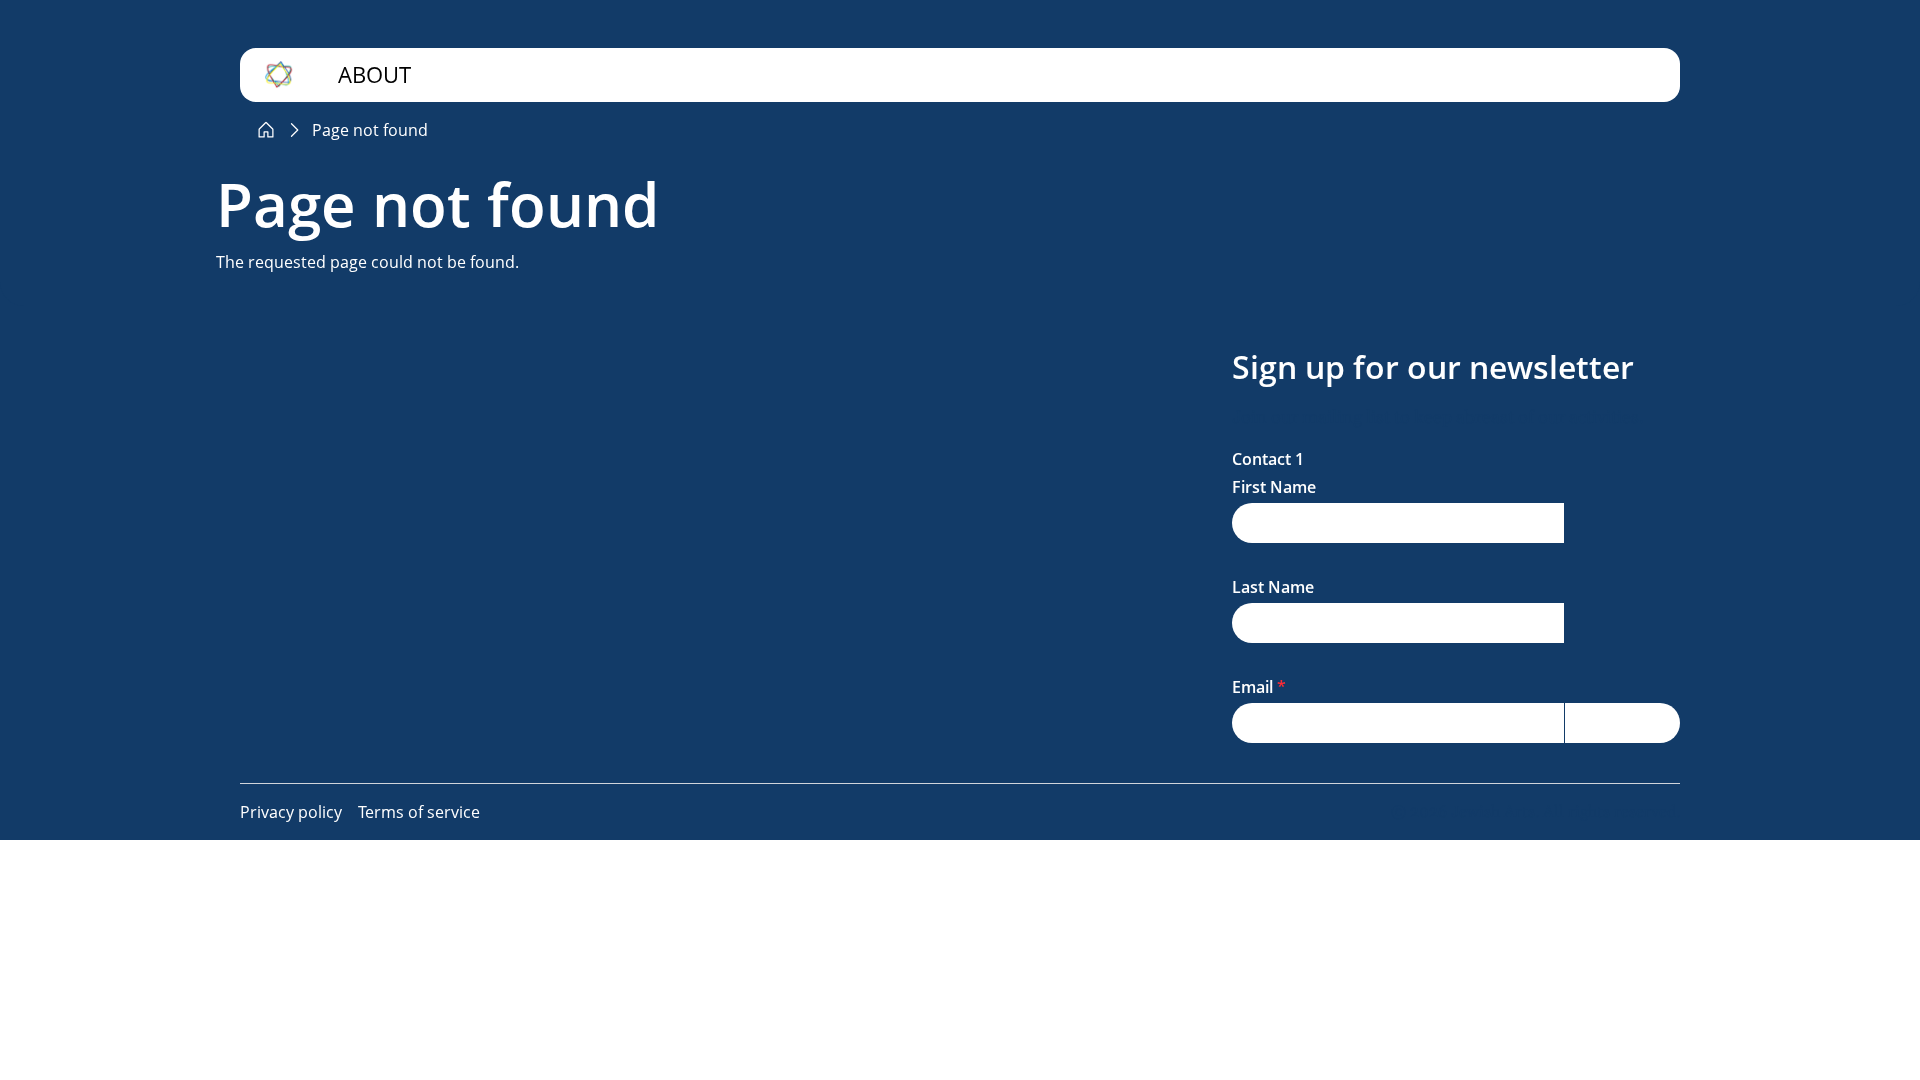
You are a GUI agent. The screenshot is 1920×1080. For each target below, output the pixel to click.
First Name (1274, 487)
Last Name (1273, 587)
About (374, 74)
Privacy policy (291, 812)
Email (1252, 687)
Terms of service (419, 812)
